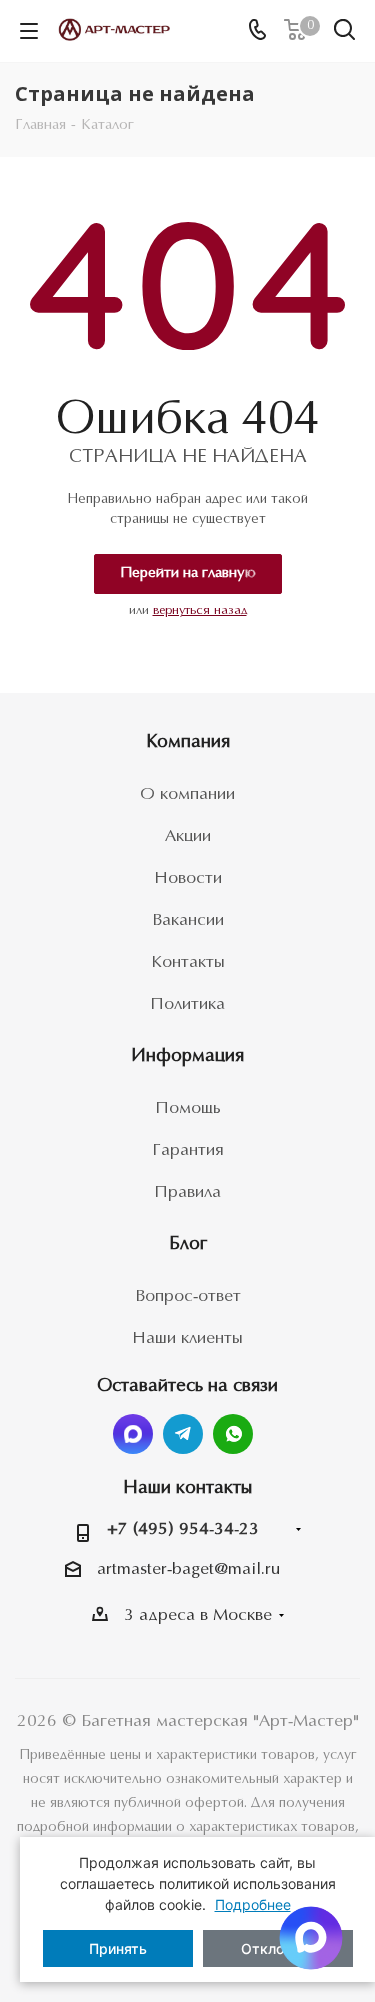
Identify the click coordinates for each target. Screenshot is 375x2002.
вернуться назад (200, 610)
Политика (187, 1004)
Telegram (183, 1434)
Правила (187, 1192)
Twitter (133, 1434)
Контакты (188, 962)
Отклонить (278, 1948)
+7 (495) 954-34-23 (183, 1529)
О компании (187, 794)
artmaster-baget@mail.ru (188, 1569)
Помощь (188, 1108)
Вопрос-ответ (188, 1296)
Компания (188, 742)
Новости (188, 878)
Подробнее (253, 1904)
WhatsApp (233, 1434)
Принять (118, 1948)
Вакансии (188, 920)
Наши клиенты (187, 1338)
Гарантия (188, 1150)
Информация (187, 1056)
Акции (188, 836)
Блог (188, 1244)
